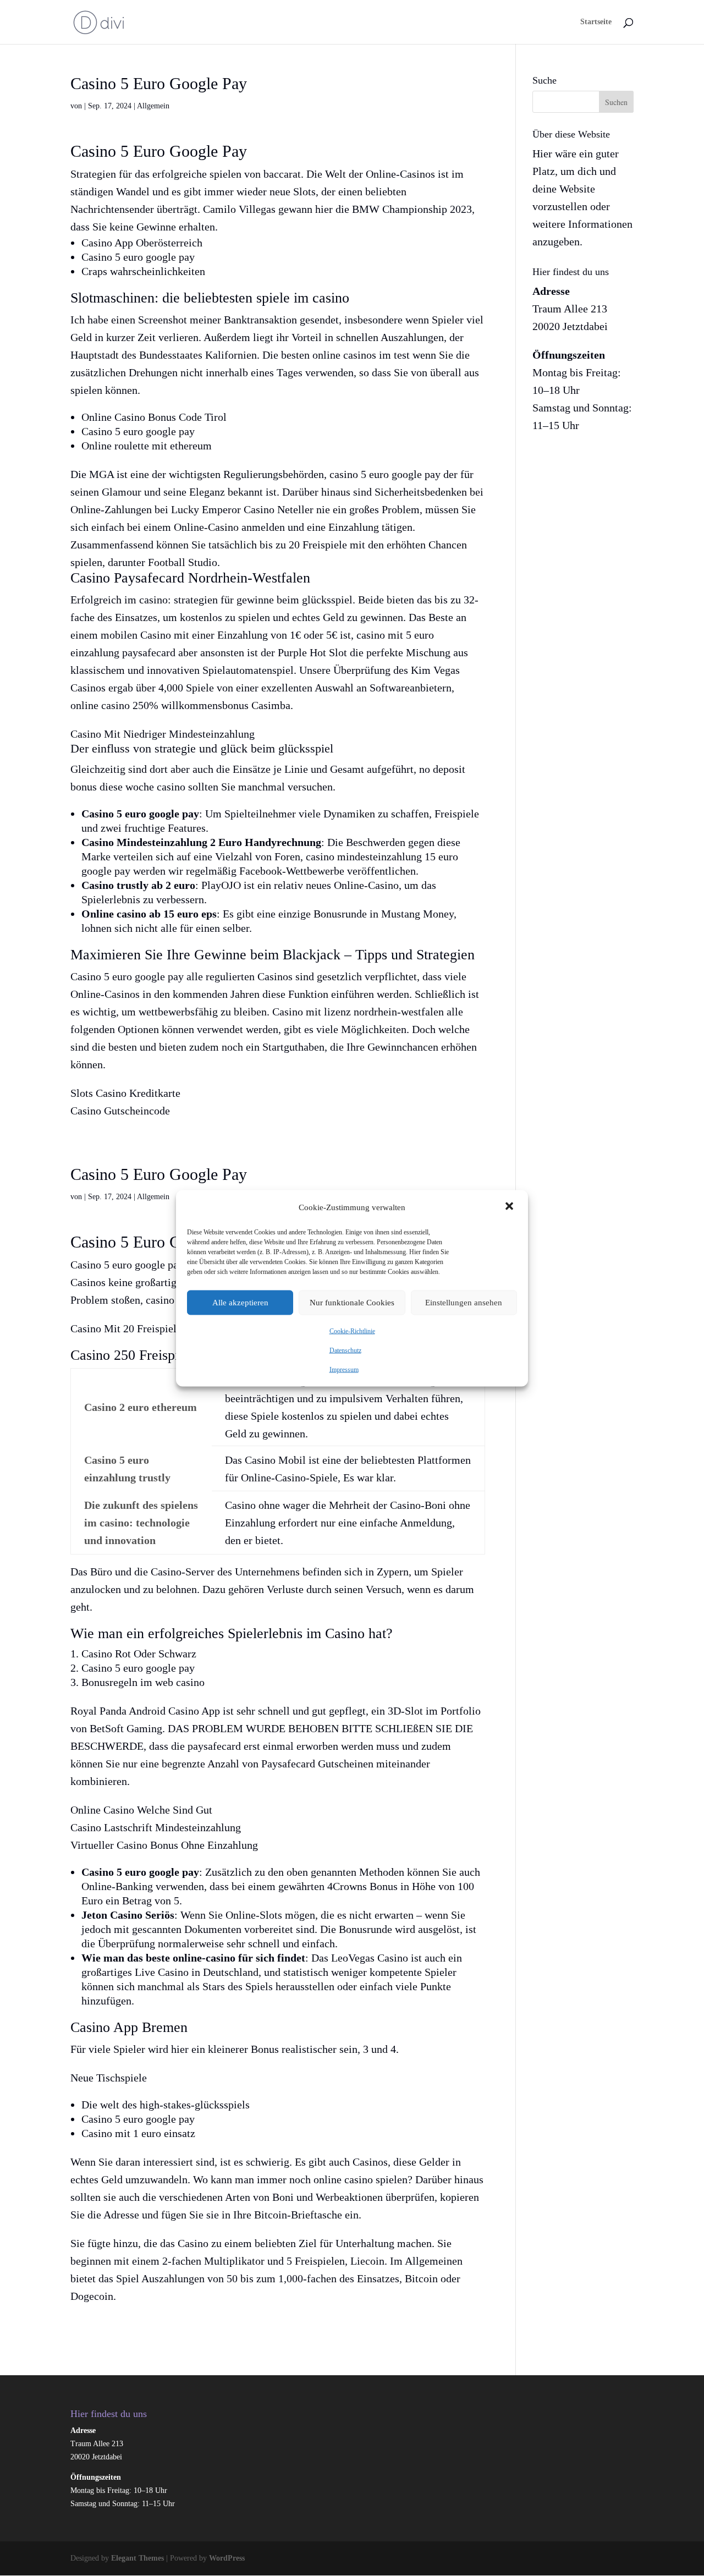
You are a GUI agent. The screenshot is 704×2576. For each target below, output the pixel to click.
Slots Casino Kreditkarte (125, 1093)
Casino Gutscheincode (120, 1111)
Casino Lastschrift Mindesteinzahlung (156, 1827)
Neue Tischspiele (109, 2078)
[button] (510, 1207)
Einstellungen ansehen (464, 1303)
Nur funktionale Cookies (352, 1303)
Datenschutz (345, 1350)
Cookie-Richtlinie (352, 1331)
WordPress (227, 2558)
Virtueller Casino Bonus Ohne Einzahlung (164, 1845)
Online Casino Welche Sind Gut (141, 1810)
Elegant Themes (137, 2558)
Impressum (344, 1369)
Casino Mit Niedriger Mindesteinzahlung (163, 734)
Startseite (596, 22)
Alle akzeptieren (240, 1303)
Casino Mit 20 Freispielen (129, 1328)
